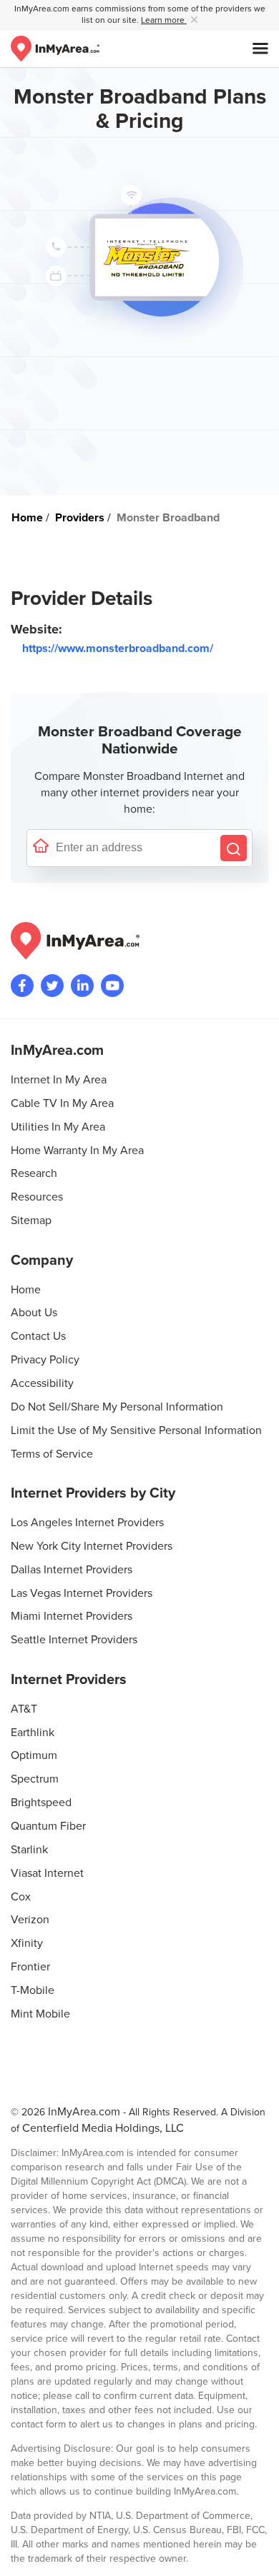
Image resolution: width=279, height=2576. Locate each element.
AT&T (24, 1709)
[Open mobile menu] (260, 49)
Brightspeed (41, 1803)
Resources (37, 1197)
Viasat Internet (47, 1873)
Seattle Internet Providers (74, 1640)
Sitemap (31, 1221)
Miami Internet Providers (72, 1616)
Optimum (34, 1755)
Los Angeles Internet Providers (87, 1523)
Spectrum (35, 1779)
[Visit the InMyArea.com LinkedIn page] (82, 986)
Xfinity (27, 1943)
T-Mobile (33, 1990)
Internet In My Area (59, 1080)
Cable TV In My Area (62, 1103)
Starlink (29, 1850)
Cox (21, 1897)
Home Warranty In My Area (77, 1151)
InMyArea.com (84, 2112)
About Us (34, 1313)
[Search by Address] (234, 848)
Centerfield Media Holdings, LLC (103, 2128)
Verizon (30, 1920)
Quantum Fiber (48, 1826)
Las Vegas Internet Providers (82, 1593)
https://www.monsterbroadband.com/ (118, 648)
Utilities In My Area (58, 1127)
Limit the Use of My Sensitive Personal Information (136, 1430)
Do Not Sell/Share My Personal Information (117, 1407)
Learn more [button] (164, 20)
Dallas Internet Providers (72, 1570)
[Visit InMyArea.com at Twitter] (52, 986)
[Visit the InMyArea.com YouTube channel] (112, 986)
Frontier (30, 1967)
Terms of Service (52, 1454)
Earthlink (33, 1733)
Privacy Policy (45, 1360)
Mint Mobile (40, 2014)
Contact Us (38, 1336)
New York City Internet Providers (92, 1546)
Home (26, 1290)
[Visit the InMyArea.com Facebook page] (22, 986)
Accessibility (42, 1383)
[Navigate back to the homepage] (55, 49)
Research (34, 1173)
